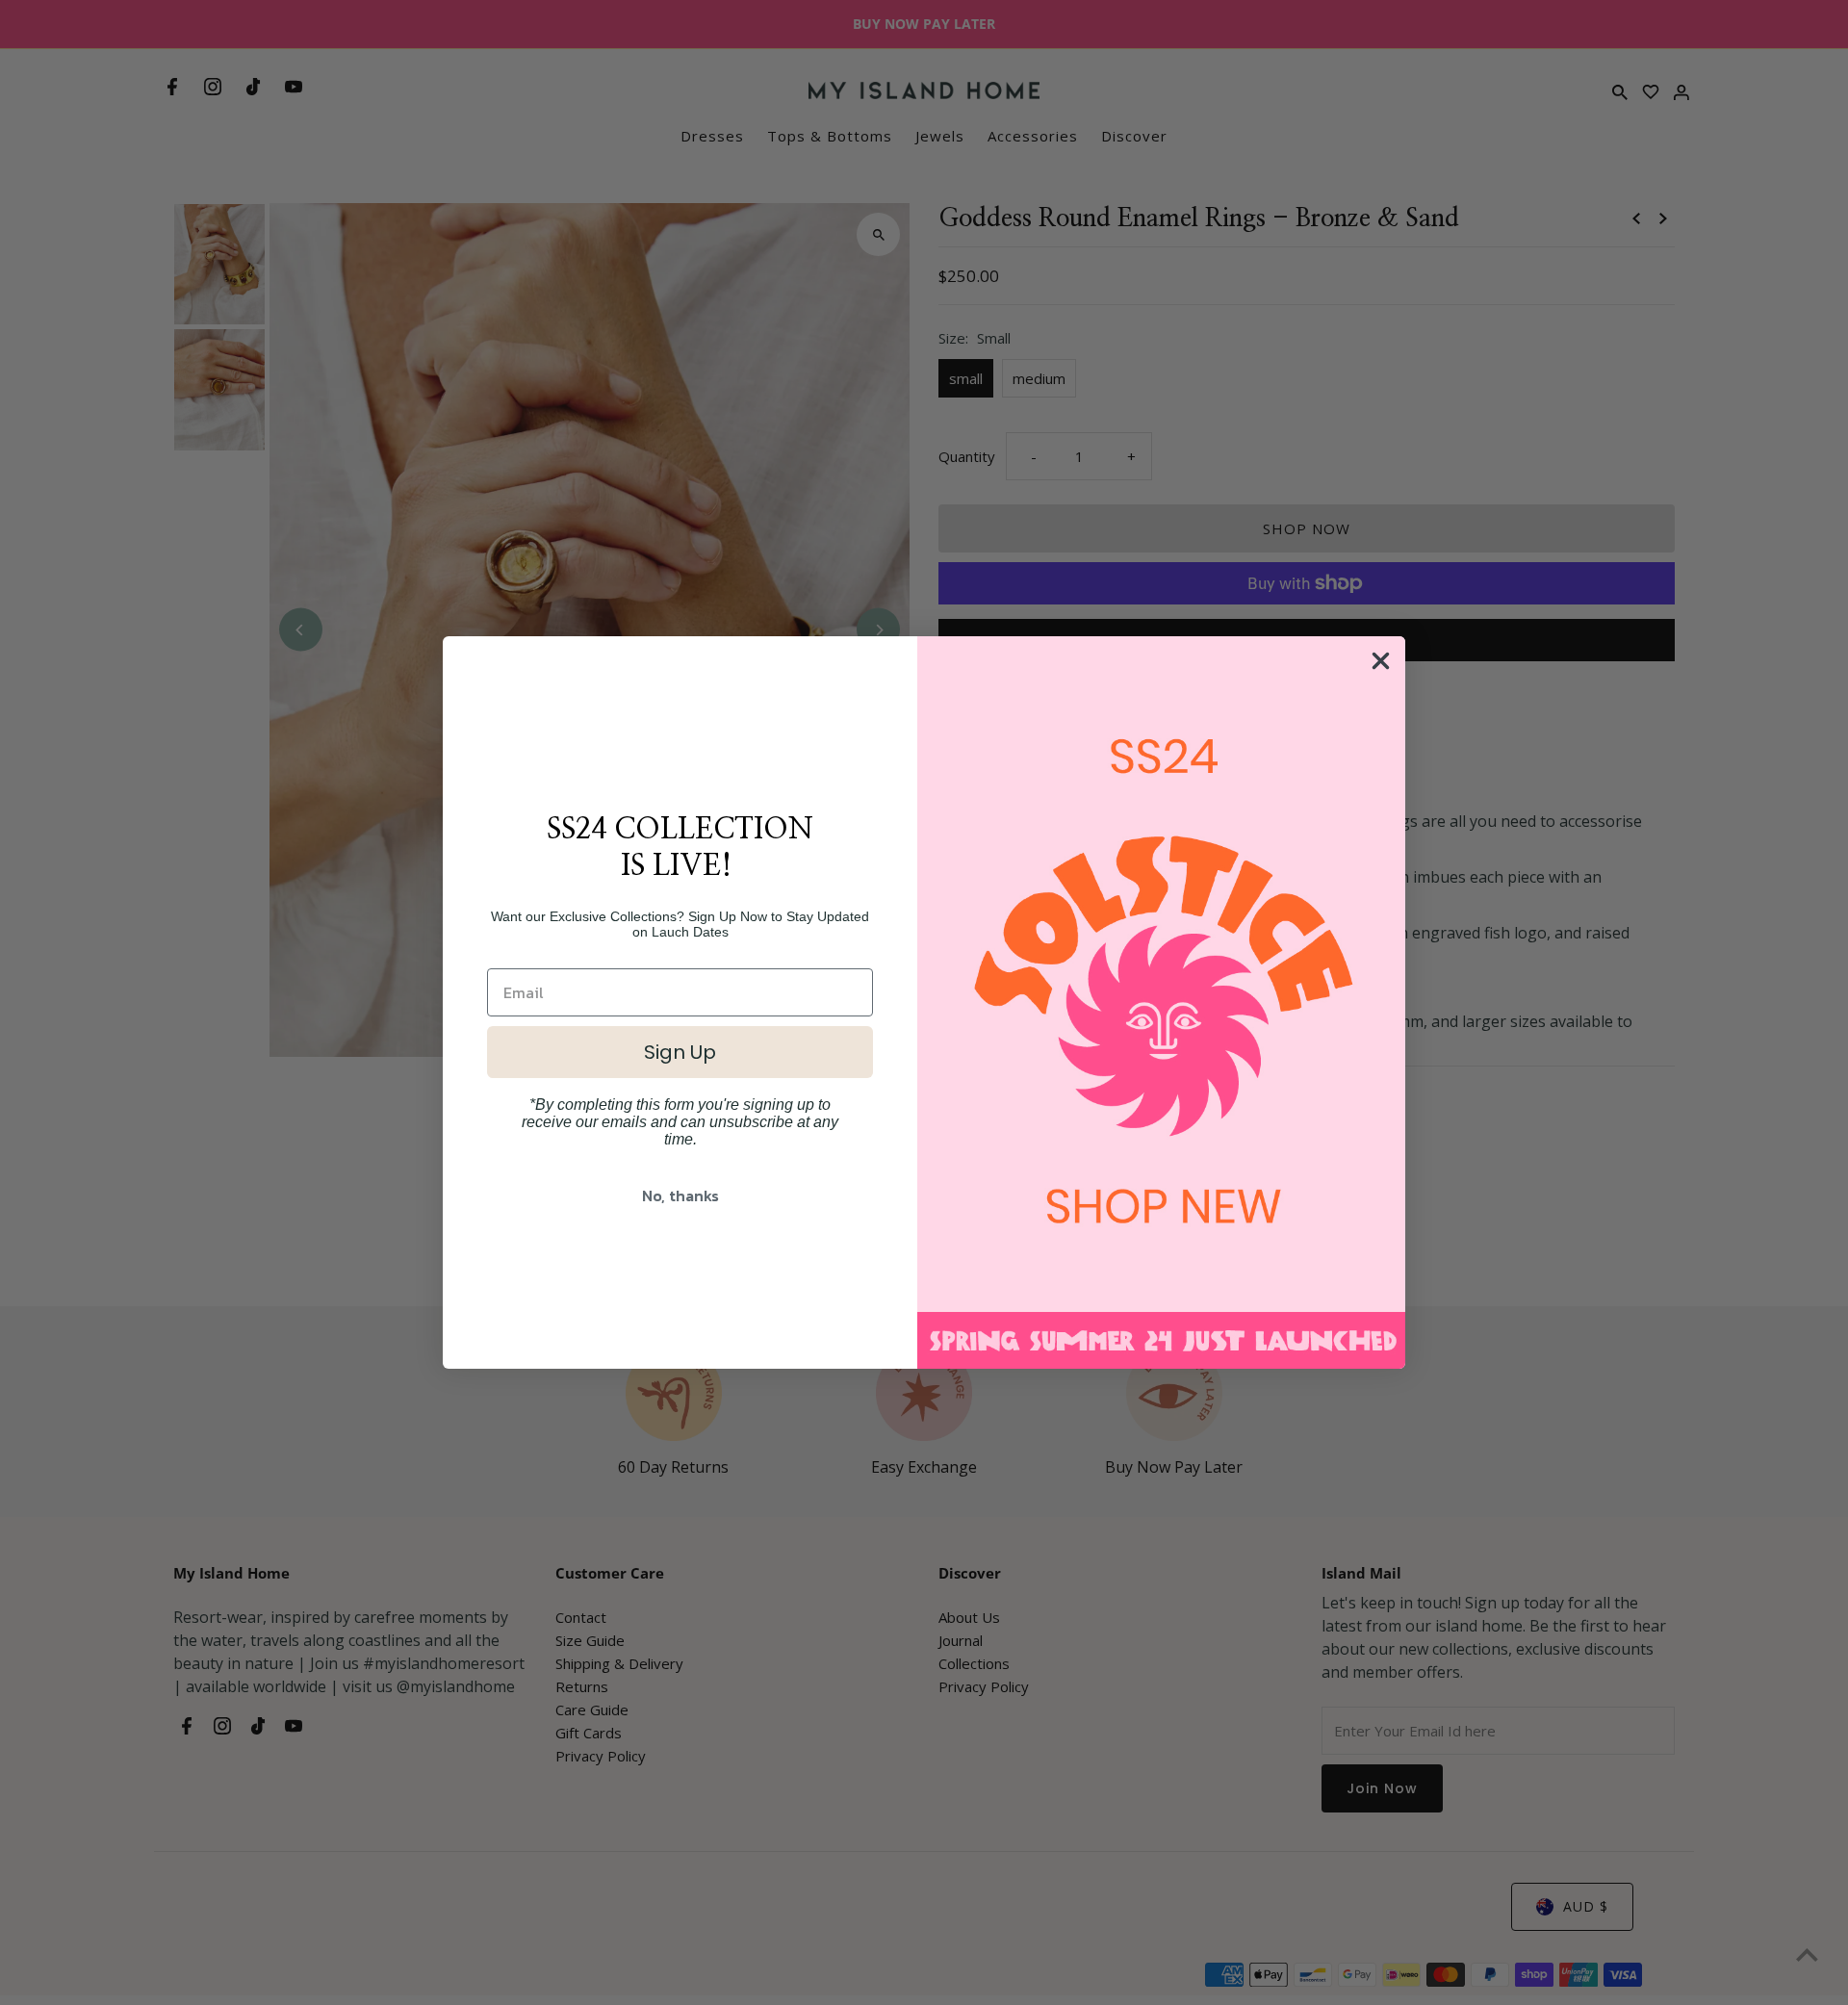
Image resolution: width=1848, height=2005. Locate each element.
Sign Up (680, 1052)
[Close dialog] (1381, 661)
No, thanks (680, 1195)
